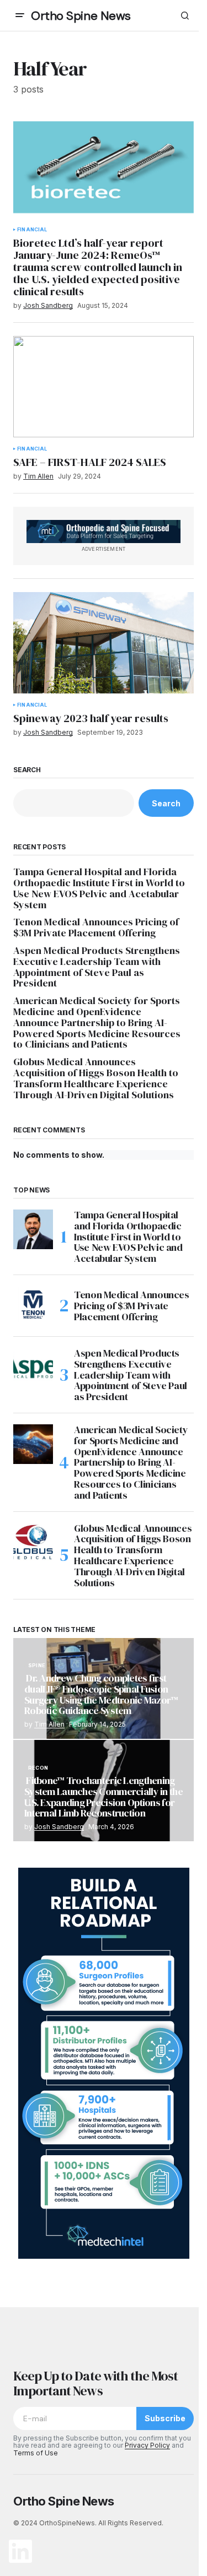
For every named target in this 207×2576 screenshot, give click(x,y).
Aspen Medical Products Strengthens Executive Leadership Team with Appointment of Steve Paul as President (97, 967)
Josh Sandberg (59, 1827)
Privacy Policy (147, 2445)
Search (27, 770)
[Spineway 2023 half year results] (104, 643)
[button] (20, 15)
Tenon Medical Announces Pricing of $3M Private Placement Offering (96, 928)
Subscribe (165, 2418)
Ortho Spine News (81, 16)
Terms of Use (36, 2453)
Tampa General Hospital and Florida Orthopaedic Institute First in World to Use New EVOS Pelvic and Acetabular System (99, 888)
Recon (38, 1768)
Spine (37, 1666)
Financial (32, 230)
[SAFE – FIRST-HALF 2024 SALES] (104, 387)
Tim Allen (49, 1724)
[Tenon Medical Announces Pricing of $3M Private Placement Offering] (33, 1306)
